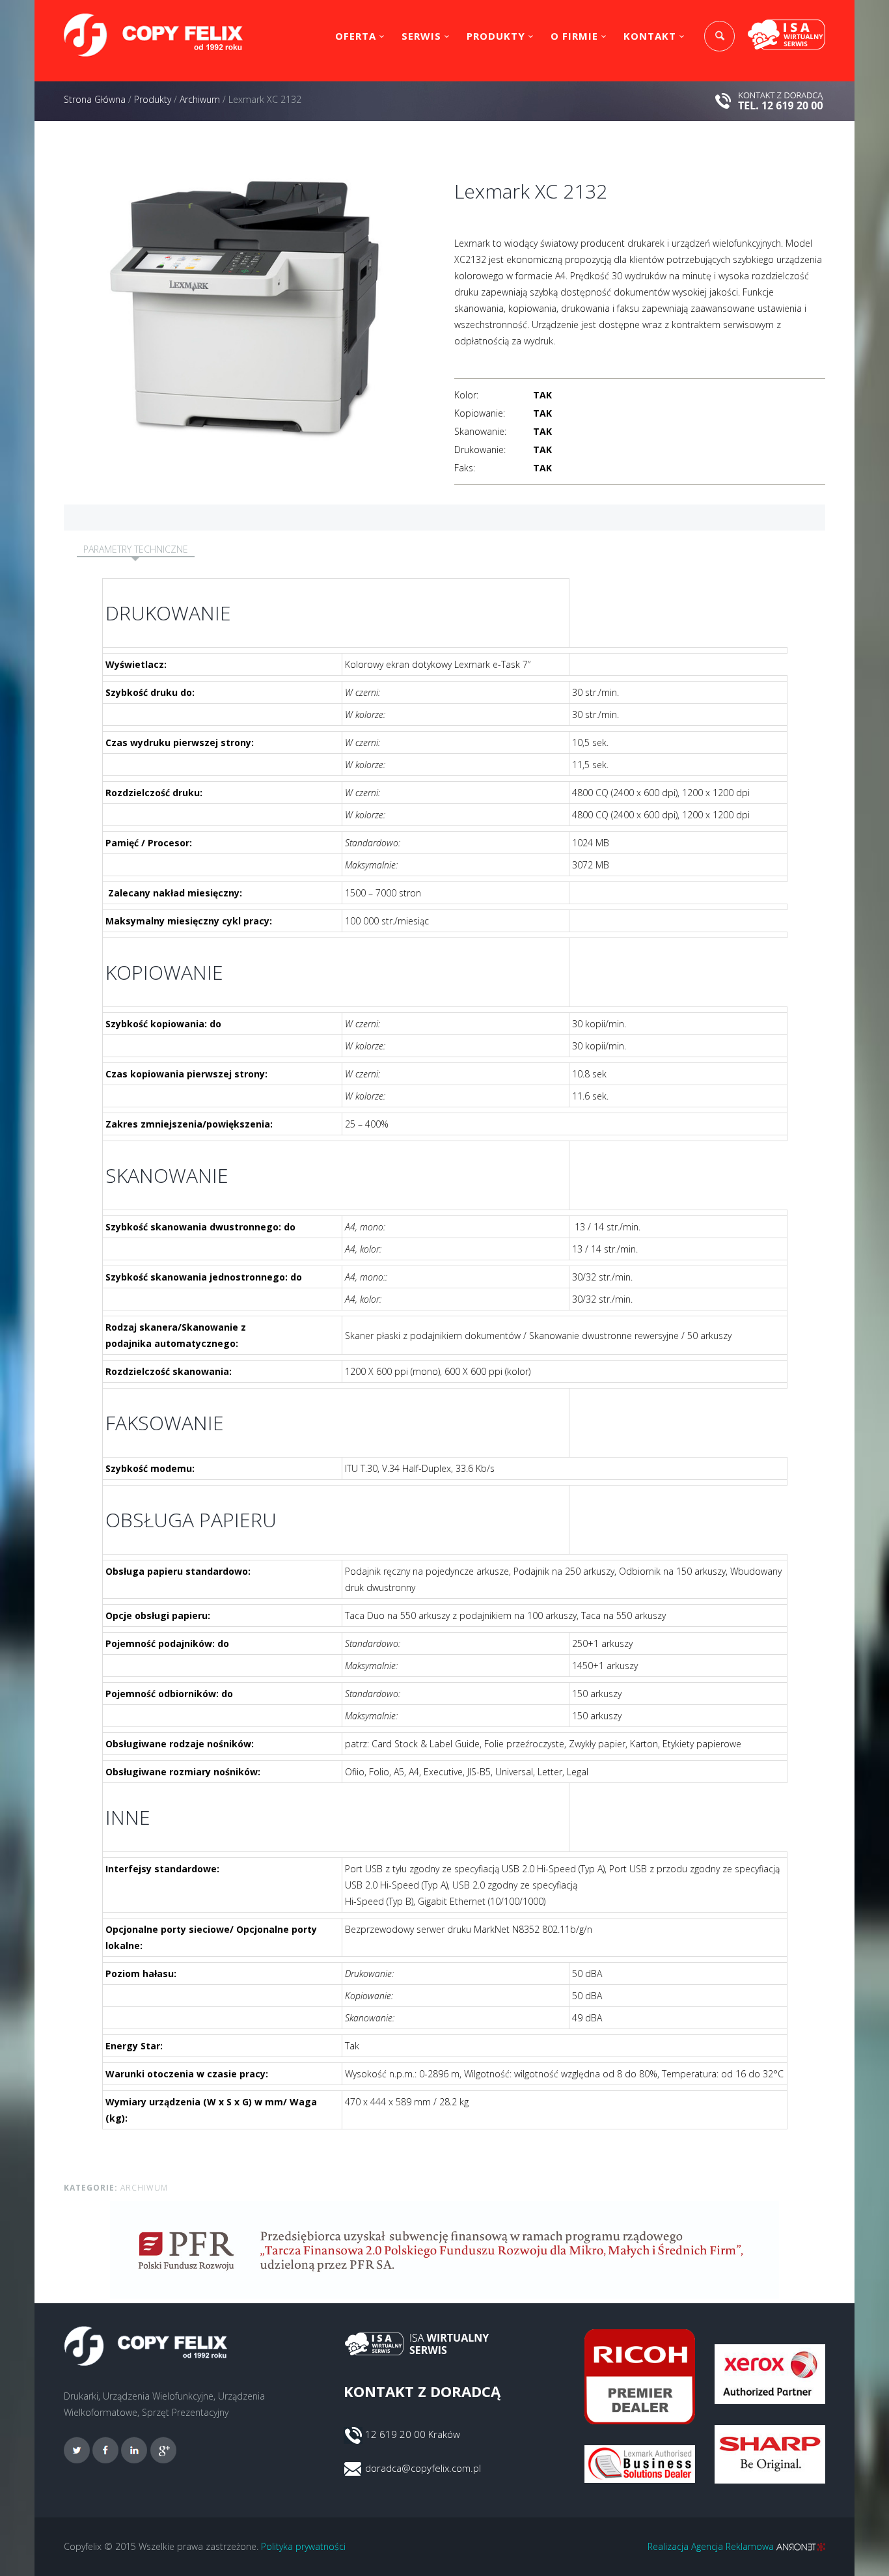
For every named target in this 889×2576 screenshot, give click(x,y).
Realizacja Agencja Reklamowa (712, 2546)
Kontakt (650, 36)
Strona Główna (95, 99)
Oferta (356, 36)
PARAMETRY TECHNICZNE (136, 549)
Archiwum (200, 99)
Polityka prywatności (303, 2546)
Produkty (496, 36)
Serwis (421, 36)
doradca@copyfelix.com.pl (423, 2468)
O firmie (574, 36)
